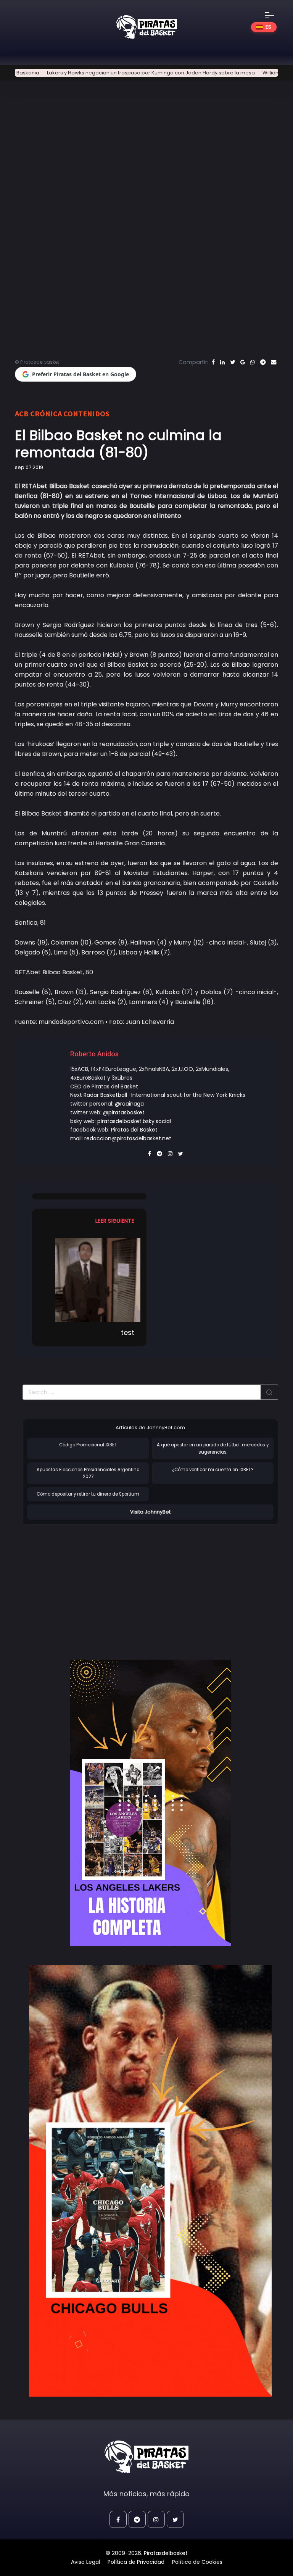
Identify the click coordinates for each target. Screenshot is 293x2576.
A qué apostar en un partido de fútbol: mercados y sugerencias (213, 1448)
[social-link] (118, 2519)
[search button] (269, 1392)
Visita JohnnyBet (150, 1512)
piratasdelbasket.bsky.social (134, 1121)
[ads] (150, 1803)
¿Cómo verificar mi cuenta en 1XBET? (213, 1470)
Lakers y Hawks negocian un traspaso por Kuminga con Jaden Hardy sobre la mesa (115, 73)
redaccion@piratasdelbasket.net (128, 1138)
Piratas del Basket (134, 1130)
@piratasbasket (124, 1112)
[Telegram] (263, 362)
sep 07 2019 (29, 467)
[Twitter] (233, 362)
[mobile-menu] (274, 15)
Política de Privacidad (136, 2562)
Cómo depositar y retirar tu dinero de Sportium (88, 1494)
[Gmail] (243, 362)
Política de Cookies (197, 2562)
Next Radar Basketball (99, 1095)
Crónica (46, 413)
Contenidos (86, 413)
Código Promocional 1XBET (88, 1445)
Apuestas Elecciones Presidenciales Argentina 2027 (88, 1473)
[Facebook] (213, 362)
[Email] (274, 362)
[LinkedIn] (222, 362)
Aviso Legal (85, 2562)
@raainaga (129, 1104)
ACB (22, 413)
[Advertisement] (87, 1584)
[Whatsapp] (253, 362)
